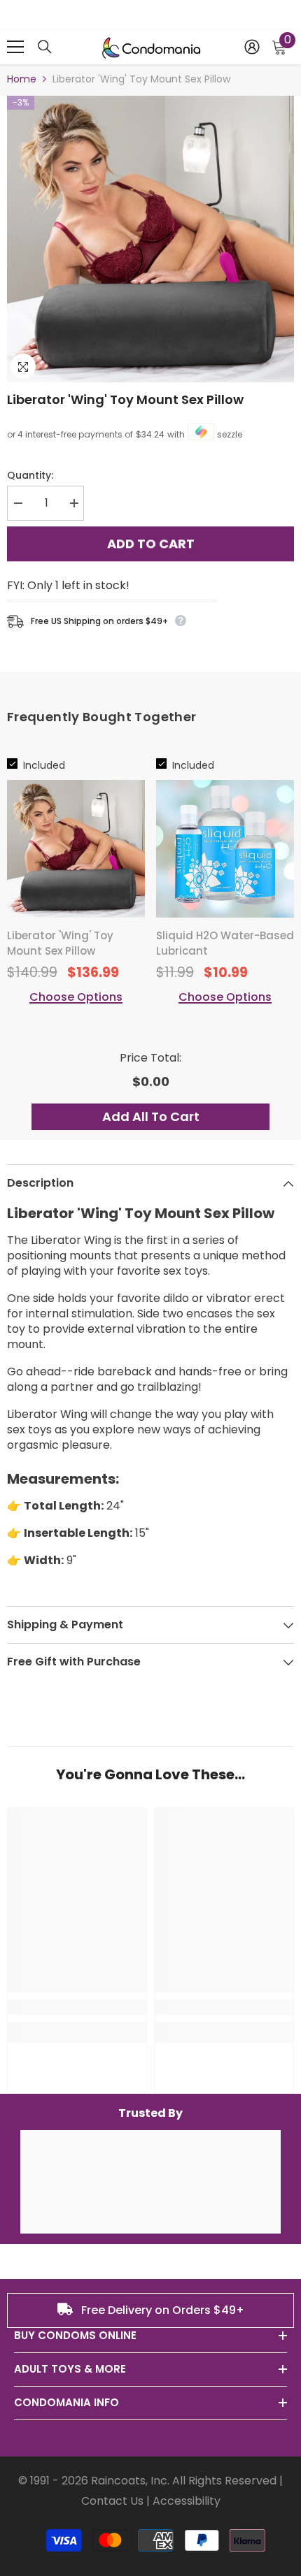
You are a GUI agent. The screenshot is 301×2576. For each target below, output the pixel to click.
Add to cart (151, 545)
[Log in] (252, 47)
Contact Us (112, 2501)
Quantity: (30, 475)
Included (44, 765)
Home (22, 79)
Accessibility (187, 2501)
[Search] (45, 47)
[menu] (15, 47)
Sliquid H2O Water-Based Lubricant (225, 943)
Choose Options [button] (76, 997)
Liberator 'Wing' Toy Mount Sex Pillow (125, 399)
